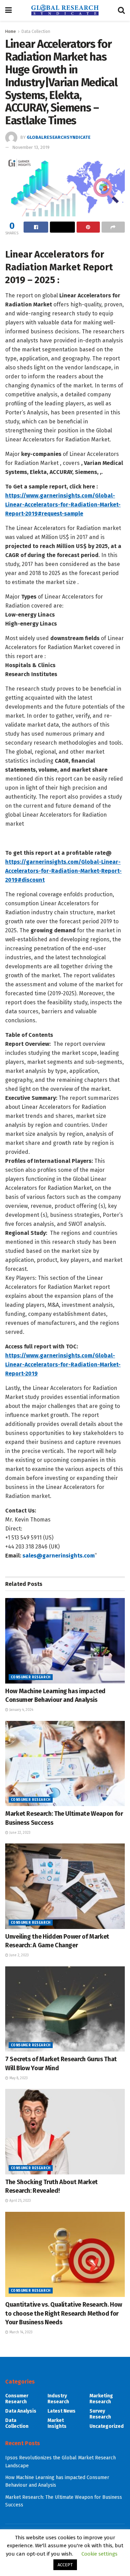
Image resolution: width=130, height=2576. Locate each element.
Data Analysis (21, 2411)
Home (11, 32)
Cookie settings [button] (99, 2554)
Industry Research (58, 2399)
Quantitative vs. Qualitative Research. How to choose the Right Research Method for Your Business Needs (64, 2313)
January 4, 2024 (21, 1710)
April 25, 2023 (20, 2201)
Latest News (62, 2411)
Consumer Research (31, 1677)
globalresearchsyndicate (59, 137)
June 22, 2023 (19, 1833)
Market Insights (57, 2423)
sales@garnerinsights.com (59, 1556)
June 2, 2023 (19, 1955)
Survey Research (100, 2414)
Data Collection (36, 32)
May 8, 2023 (18, 2078)
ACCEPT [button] (65, 2565)
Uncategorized (107, 2426)
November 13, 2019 (31, 147)
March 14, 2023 (20, 2332)
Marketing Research (101, 2399)
